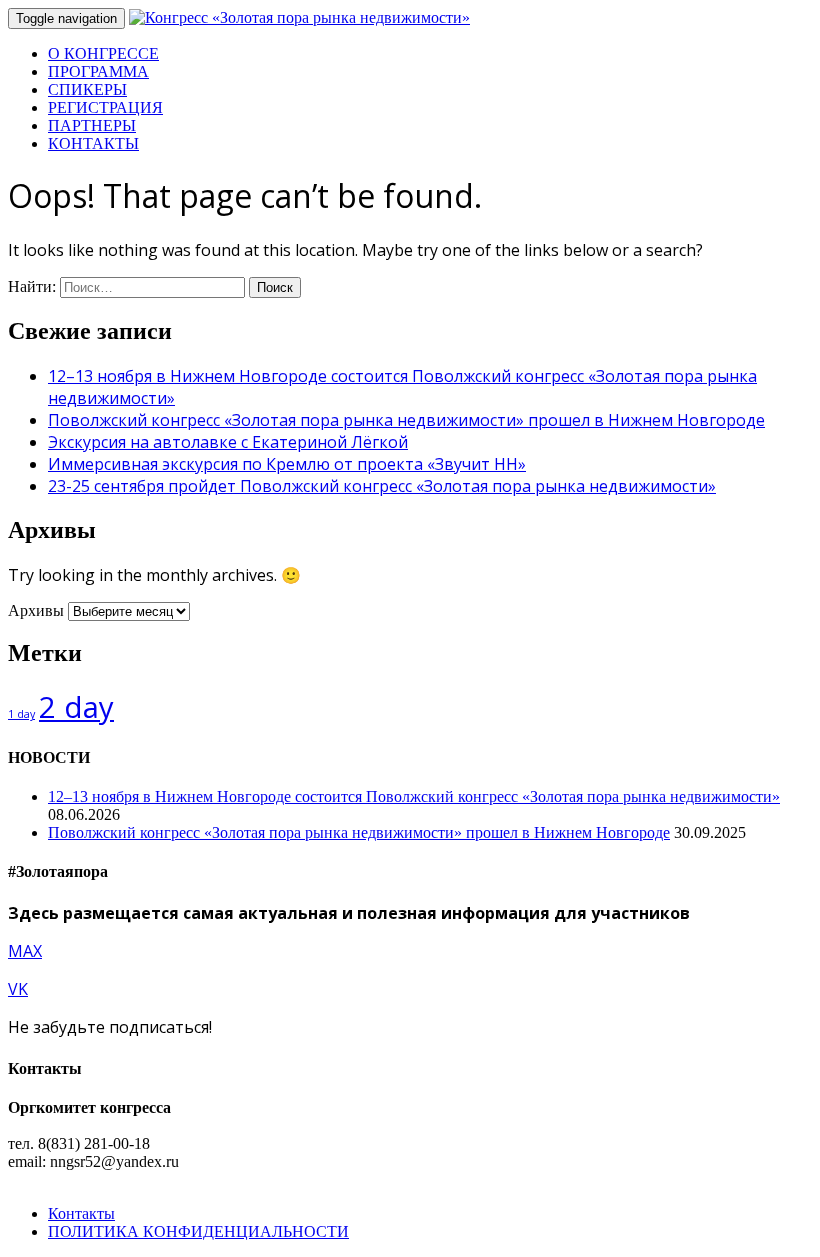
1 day (21, 714)
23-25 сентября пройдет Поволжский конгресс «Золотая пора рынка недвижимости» (382, 486)
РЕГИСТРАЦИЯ (105, 107)
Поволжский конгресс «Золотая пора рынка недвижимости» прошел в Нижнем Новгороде (406, 420)
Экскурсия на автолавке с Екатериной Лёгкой (228, 442)
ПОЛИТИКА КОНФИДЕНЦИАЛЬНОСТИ (198, 1231)
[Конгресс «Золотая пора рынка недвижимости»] (299, 17)
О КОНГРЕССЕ (103, 53)
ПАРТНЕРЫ (92, 125)
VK (18, 989)
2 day (76, 707)
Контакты (81, 1213)
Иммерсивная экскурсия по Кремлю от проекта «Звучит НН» (287, 464)
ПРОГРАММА (98, 71)
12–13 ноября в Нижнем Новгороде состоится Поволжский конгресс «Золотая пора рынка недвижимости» (414, 796)
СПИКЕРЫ (87, 89)
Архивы (36, 610)
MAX (25, 951)
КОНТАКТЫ (93, 143)
